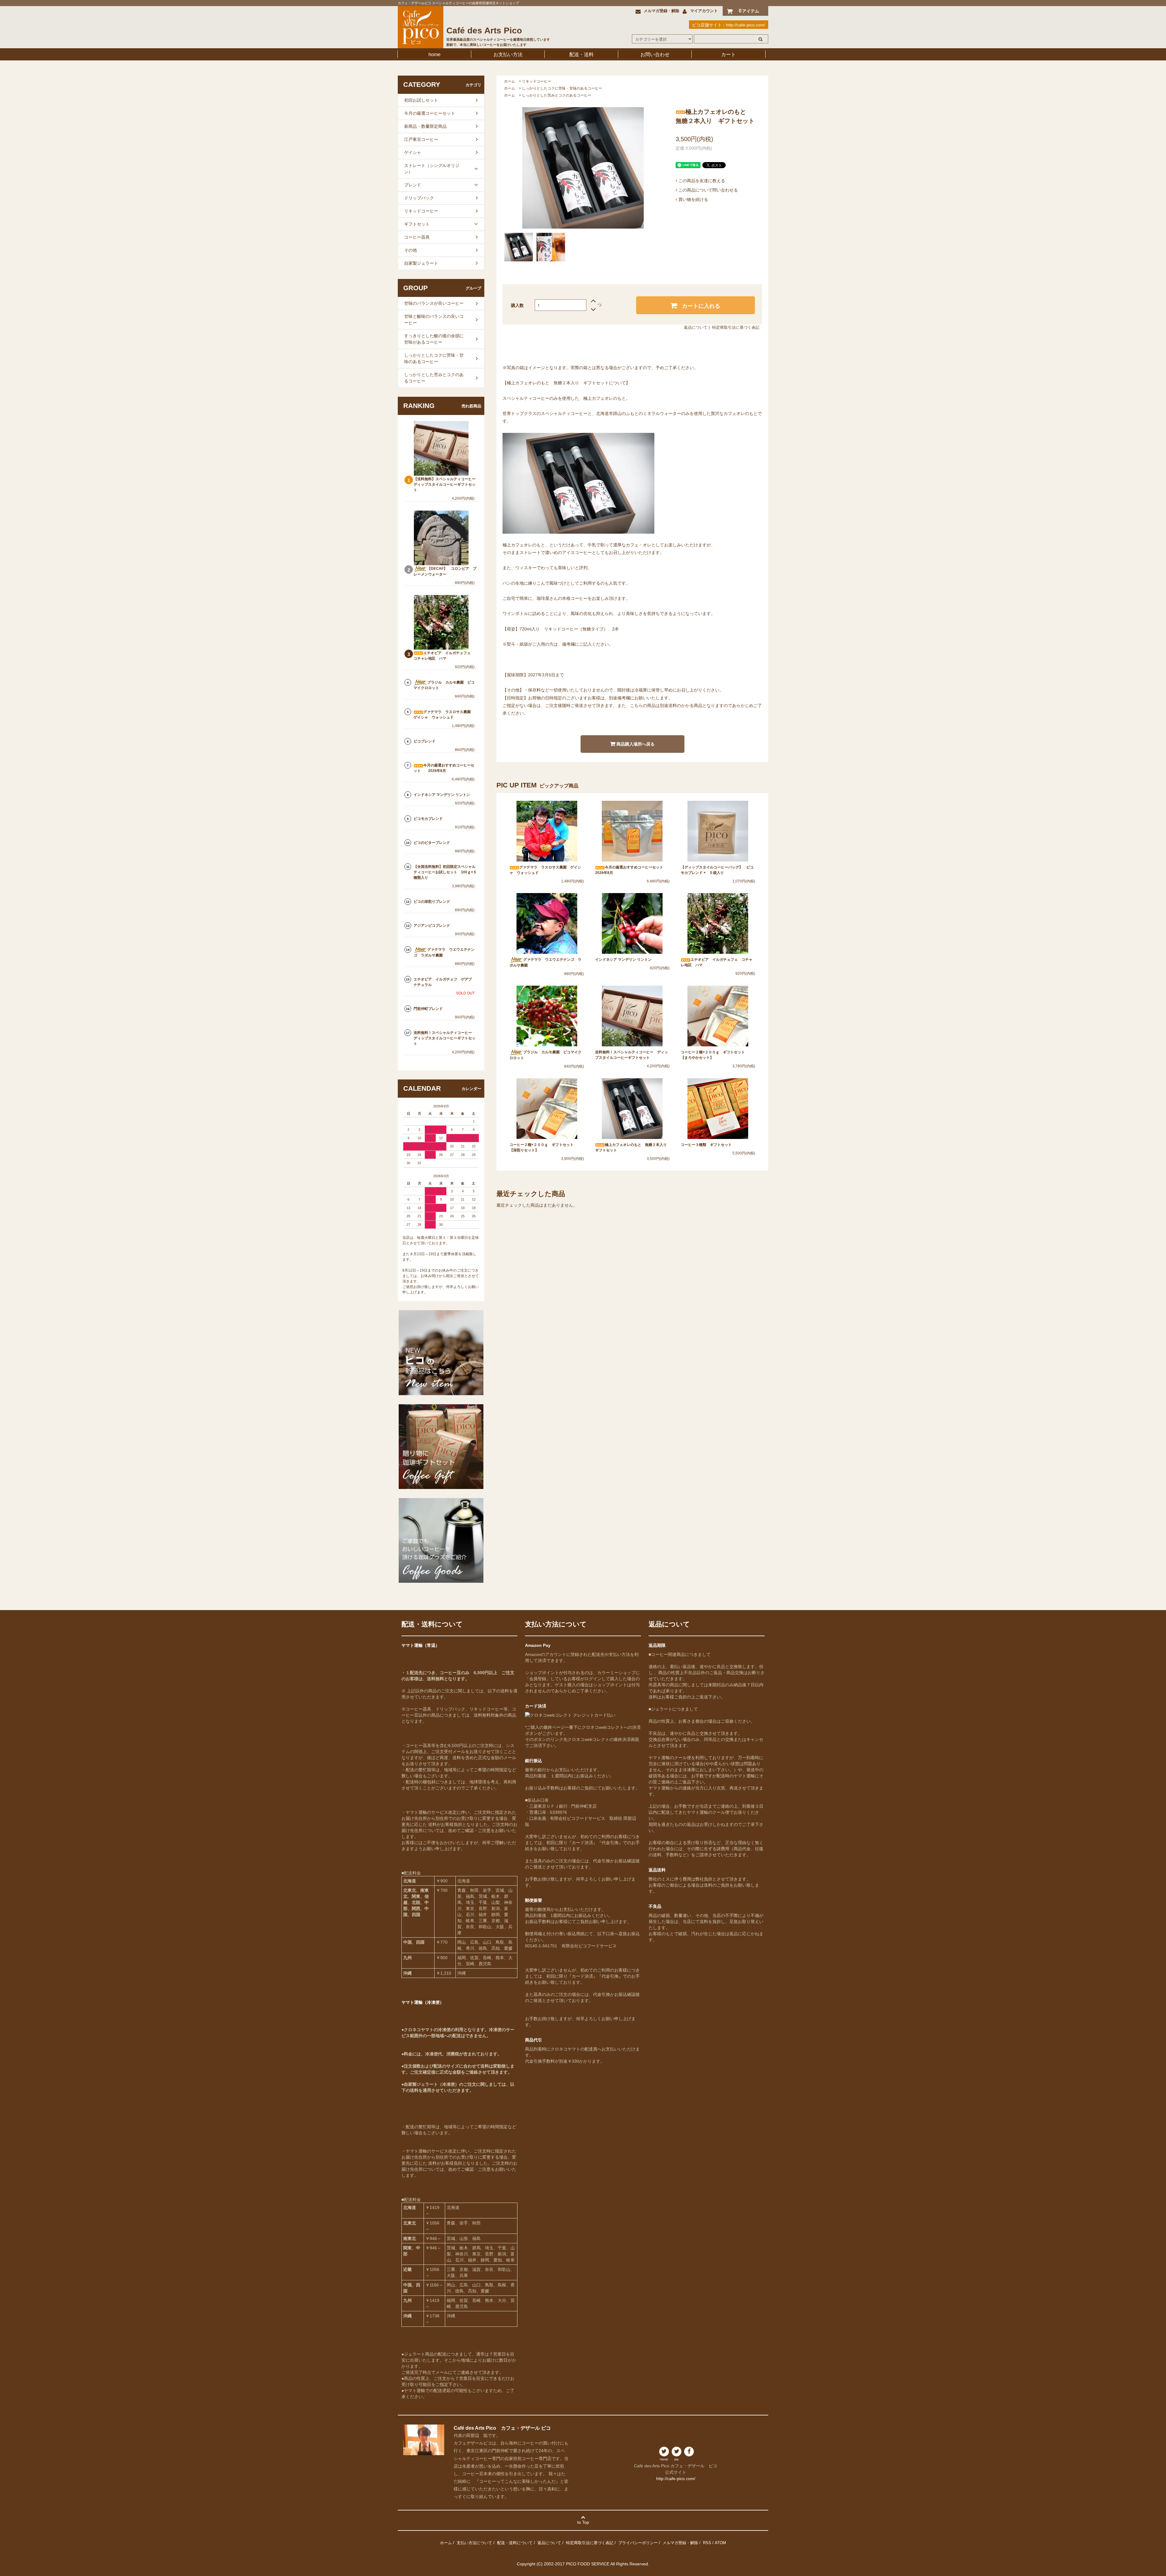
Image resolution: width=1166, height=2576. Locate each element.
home (435, 54)
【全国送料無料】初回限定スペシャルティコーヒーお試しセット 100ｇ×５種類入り (445, 872)
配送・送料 (581, 54)
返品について (696, 327)
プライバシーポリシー (638, 2543)
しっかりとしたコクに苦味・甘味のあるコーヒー (562, 88)
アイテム (749, 11)
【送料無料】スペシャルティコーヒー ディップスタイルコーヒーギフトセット (445, 484)
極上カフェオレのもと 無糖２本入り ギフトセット (632, 1147)
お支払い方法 (508, 54)
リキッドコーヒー (537, 81)
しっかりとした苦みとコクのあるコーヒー (557, 95)
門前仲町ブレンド (428, 1009)
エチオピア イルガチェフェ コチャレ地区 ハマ (717, 962)
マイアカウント (704, 11)
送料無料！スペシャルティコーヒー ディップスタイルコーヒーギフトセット (632, 1055)
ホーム (510, 81)
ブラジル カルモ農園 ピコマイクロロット (545, 1055)
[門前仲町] (664, 2454)
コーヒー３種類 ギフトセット (708, 1145)
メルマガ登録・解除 (661, 11)
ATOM (720, 2543)
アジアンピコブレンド (432, 926)
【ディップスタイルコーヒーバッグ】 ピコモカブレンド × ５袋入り (717, 870)
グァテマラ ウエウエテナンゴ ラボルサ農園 (545, 962)
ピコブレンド (424, 741)
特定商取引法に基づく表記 (736, 327)
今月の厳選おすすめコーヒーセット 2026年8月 (632, 870)
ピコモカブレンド (428, 819)
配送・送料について (515, 2543)
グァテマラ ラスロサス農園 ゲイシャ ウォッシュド (545, 870)
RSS (707, 2543)
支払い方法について (474, 2543)
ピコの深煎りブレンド (432, 902)
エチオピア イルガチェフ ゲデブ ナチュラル (445, 982)
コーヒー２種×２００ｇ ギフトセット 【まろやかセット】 (715, 1055)
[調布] (677, 2454)
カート (728, 54)
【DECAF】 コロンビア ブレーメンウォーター (445, 571)
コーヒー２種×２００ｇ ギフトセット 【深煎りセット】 (543, 1147)
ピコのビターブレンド (432, 843)
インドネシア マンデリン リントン (623, 960)
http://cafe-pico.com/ (746, 25)
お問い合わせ (655, 54)
